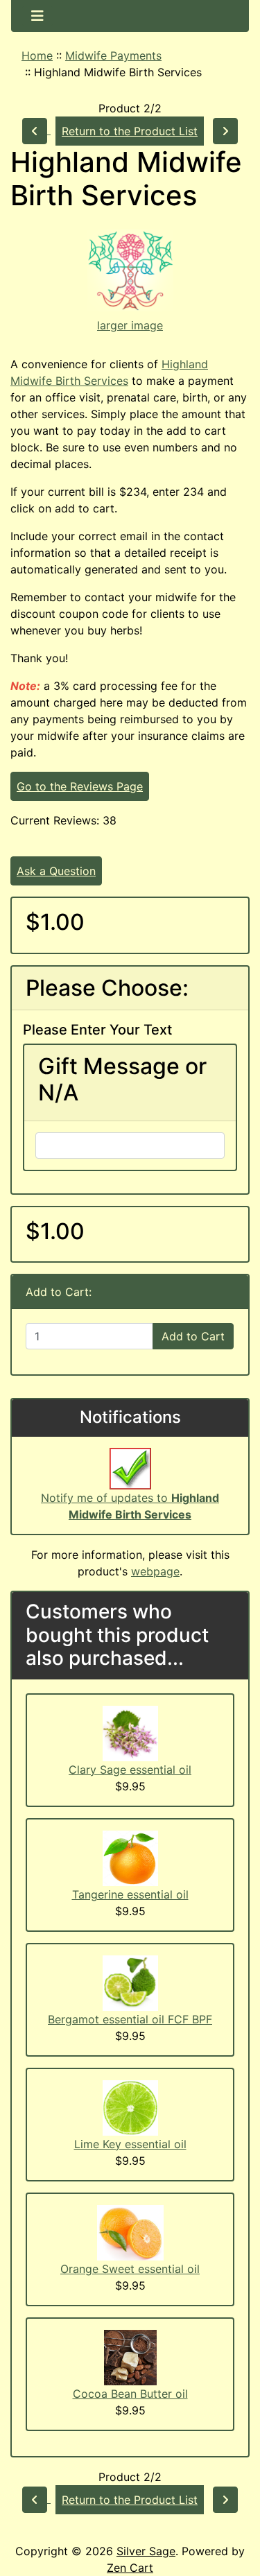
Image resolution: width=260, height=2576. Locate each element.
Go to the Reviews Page (80, 786)
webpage (155, 1571)
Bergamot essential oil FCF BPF (130, 2019)
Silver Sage (146, 2551)
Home (37, 55)
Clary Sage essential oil (130, 1770)
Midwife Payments (113, 55)
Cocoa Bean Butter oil (130, 2394)
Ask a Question (56, 871)
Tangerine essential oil (130, 1894)
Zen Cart (130, 2568)
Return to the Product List (130, 131)
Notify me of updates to (130, 1506)
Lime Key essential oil (130, 2144)
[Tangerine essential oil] (130, 1857)
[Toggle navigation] (37, 16)
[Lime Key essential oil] (130, 2107)
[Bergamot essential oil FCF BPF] (130, 1982)
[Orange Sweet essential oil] (130, 2231)
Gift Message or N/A (122, 1080)
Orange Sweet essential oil (130, 2269)
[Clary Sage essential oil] (130, 1732)
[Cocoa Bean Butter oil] (130, 2356)
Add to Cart (193, 1336)
